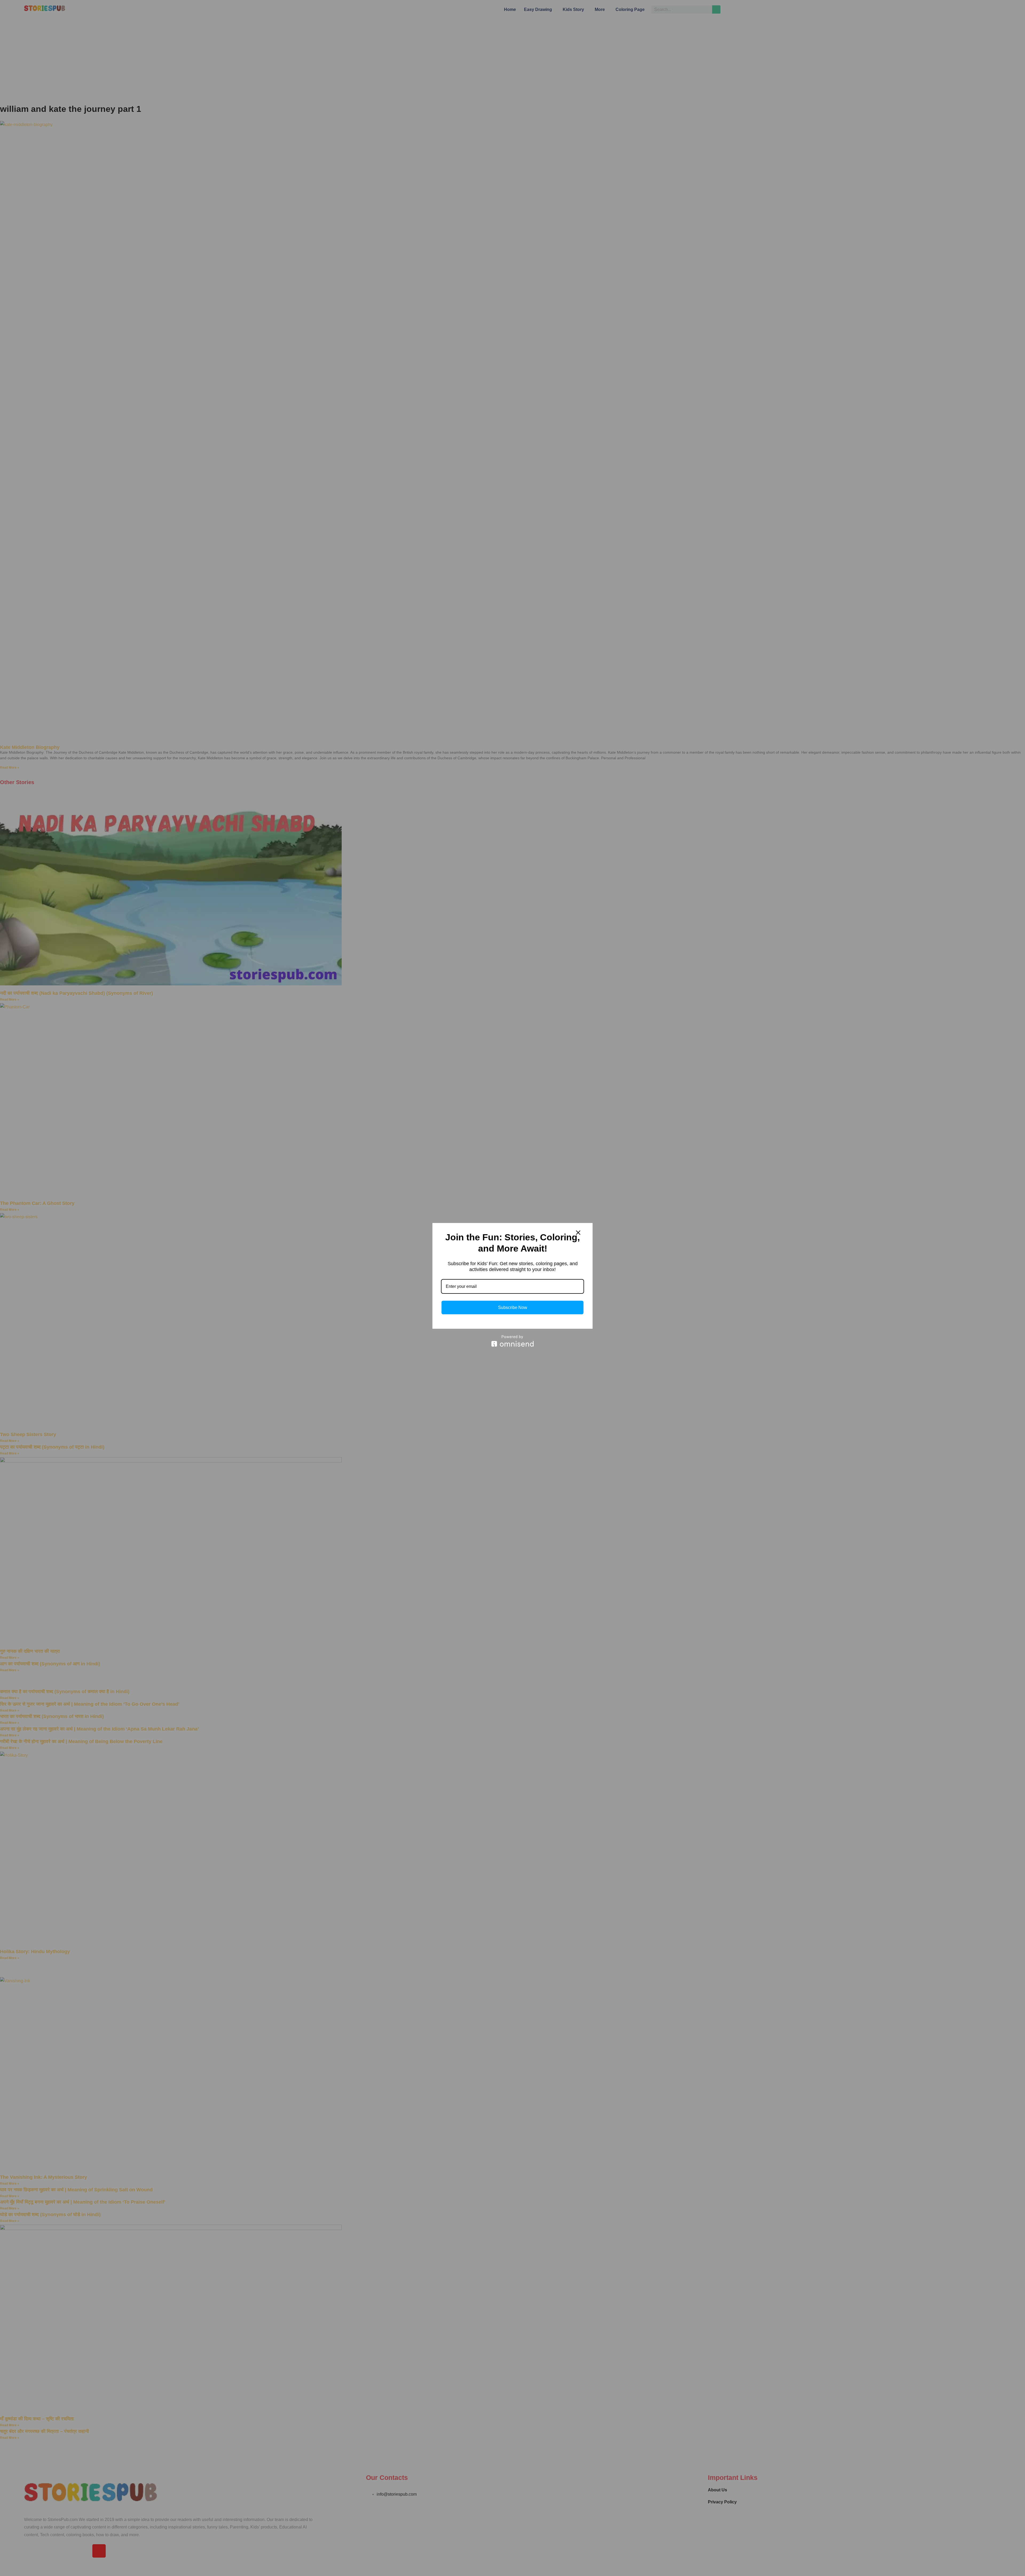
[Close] (578, 1233)
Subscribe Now (513, 1307)
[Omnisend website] (512, 1341)
